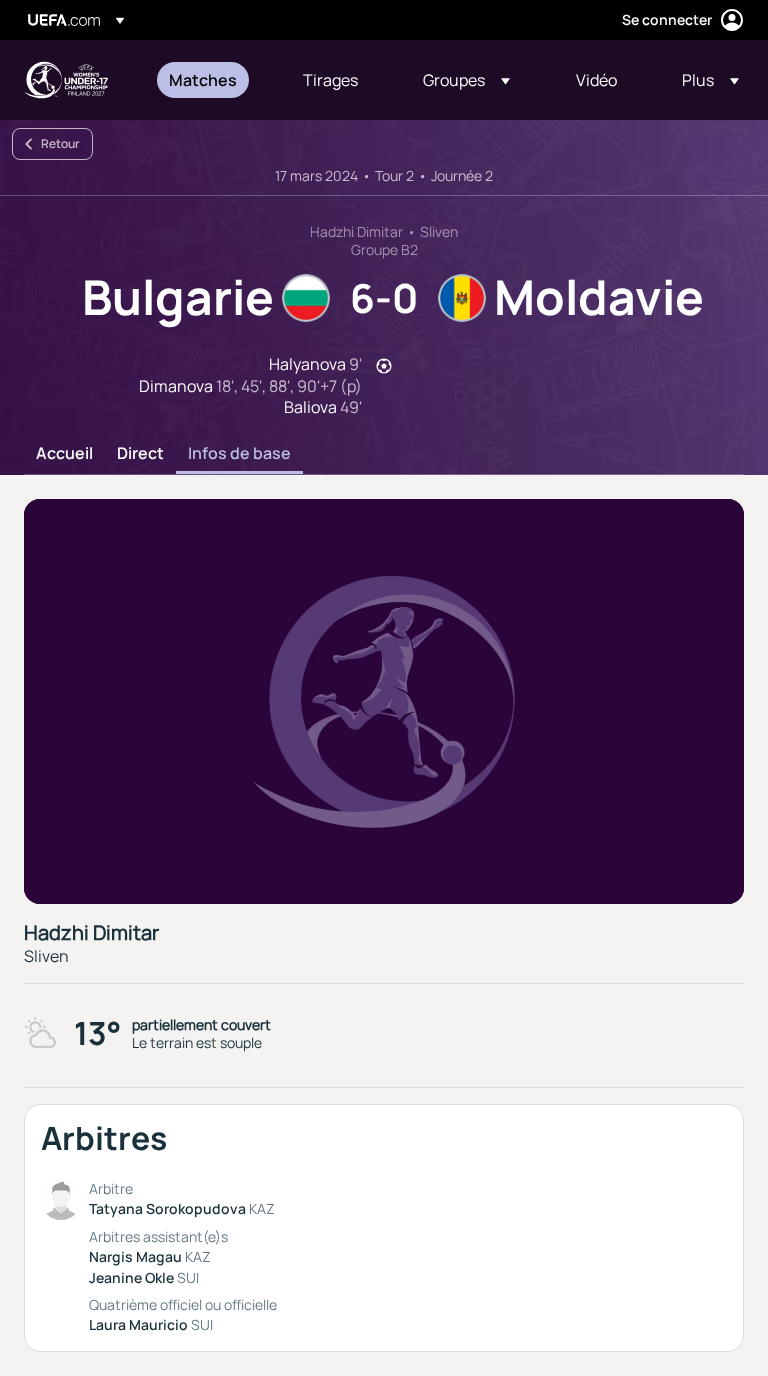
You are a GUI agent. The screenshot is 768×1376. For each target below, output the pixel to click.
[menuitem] (211, 80)
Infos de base (239, 454)
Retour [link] (60, 143)
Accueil (64, 454)
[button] (466, 80)
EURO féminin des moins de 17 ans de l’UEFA (66, 80)
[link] (203, 80)
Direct (140, 454)
